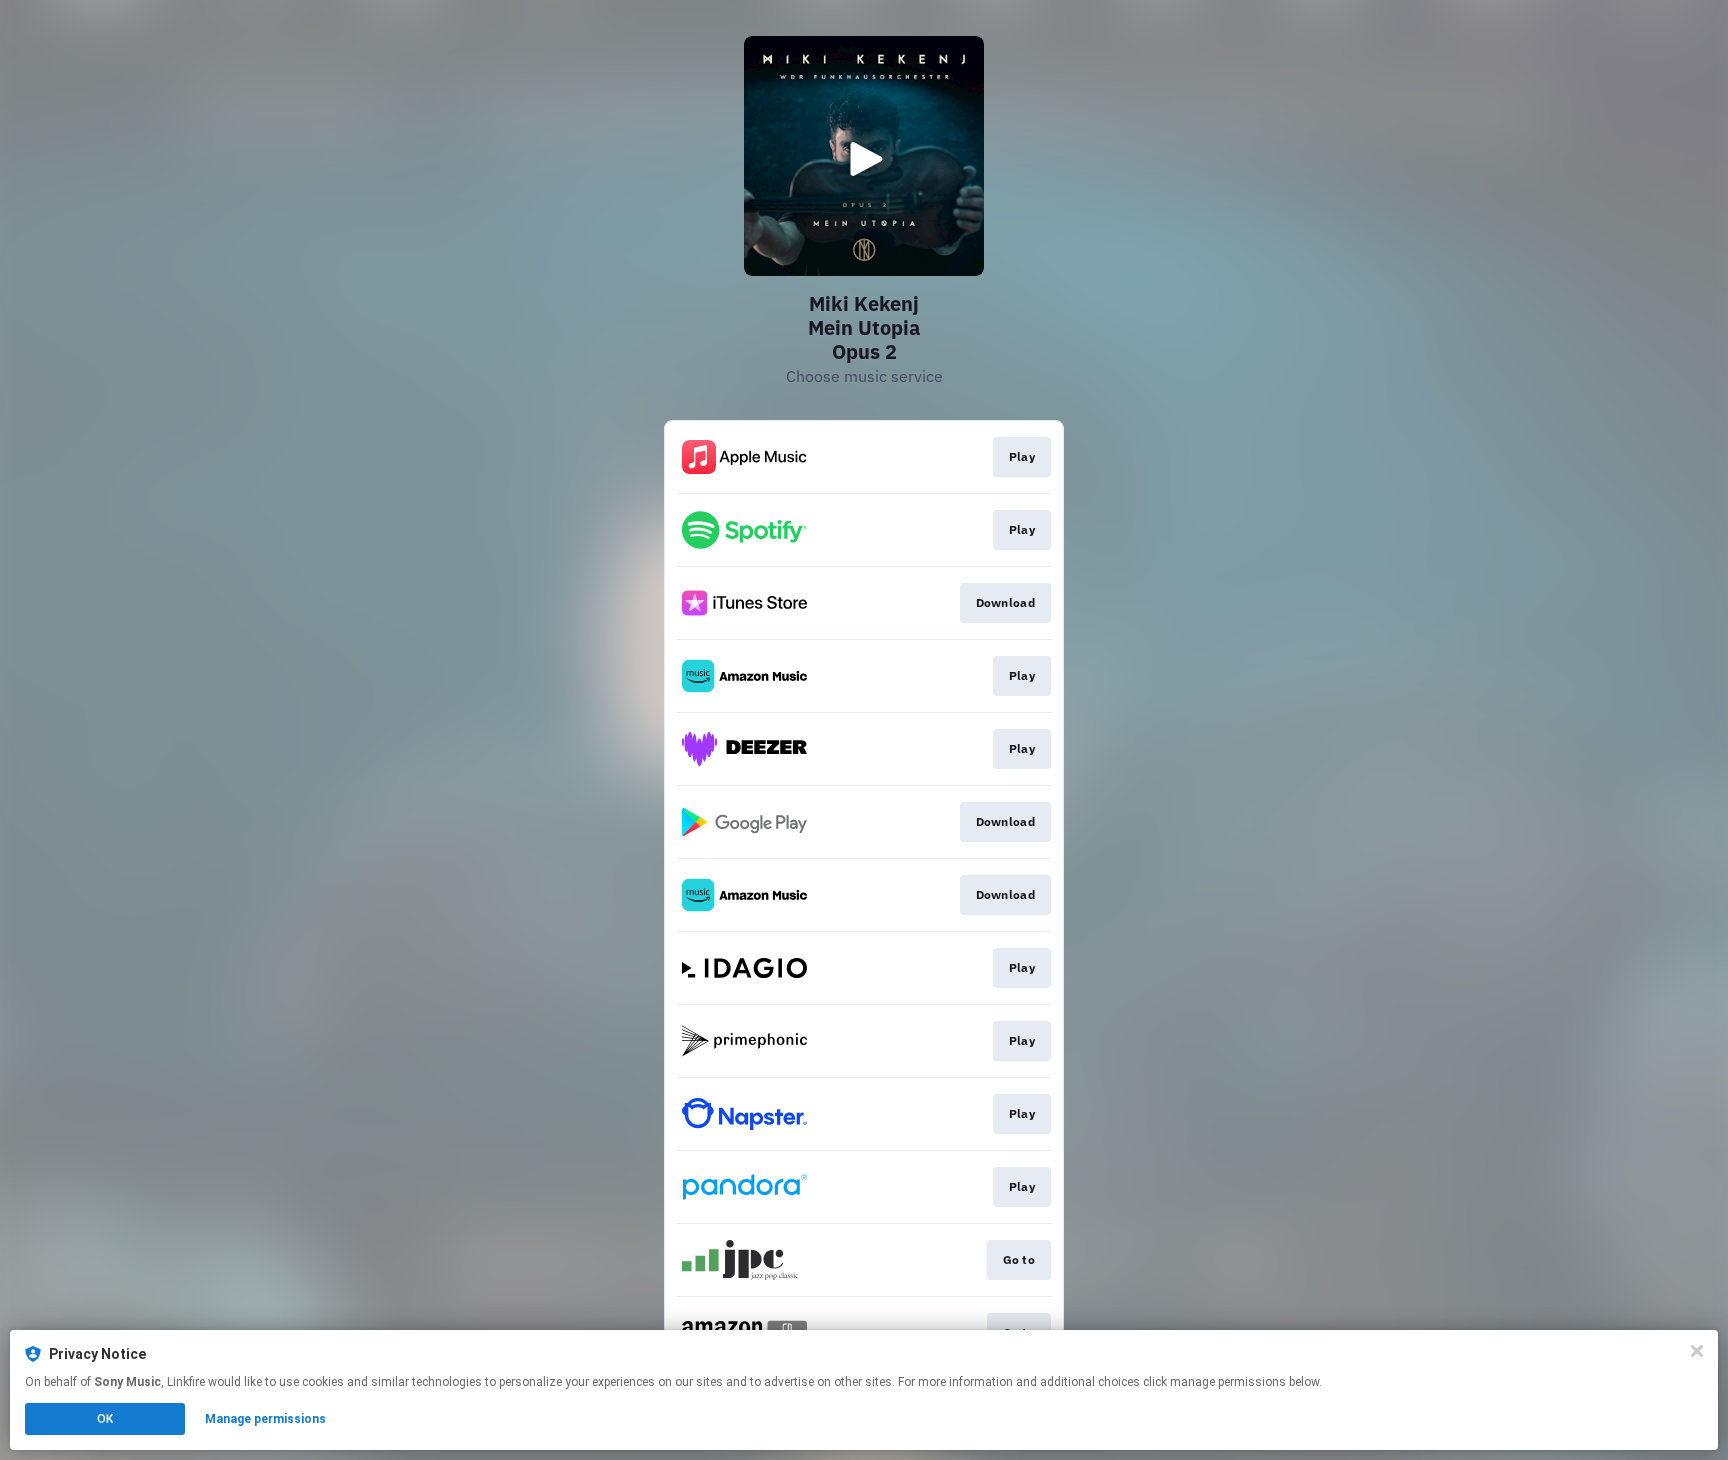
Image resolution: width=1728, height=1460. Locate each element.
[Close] (1697, 1351)
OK (105, 1419)
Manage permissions (265, 1419)
